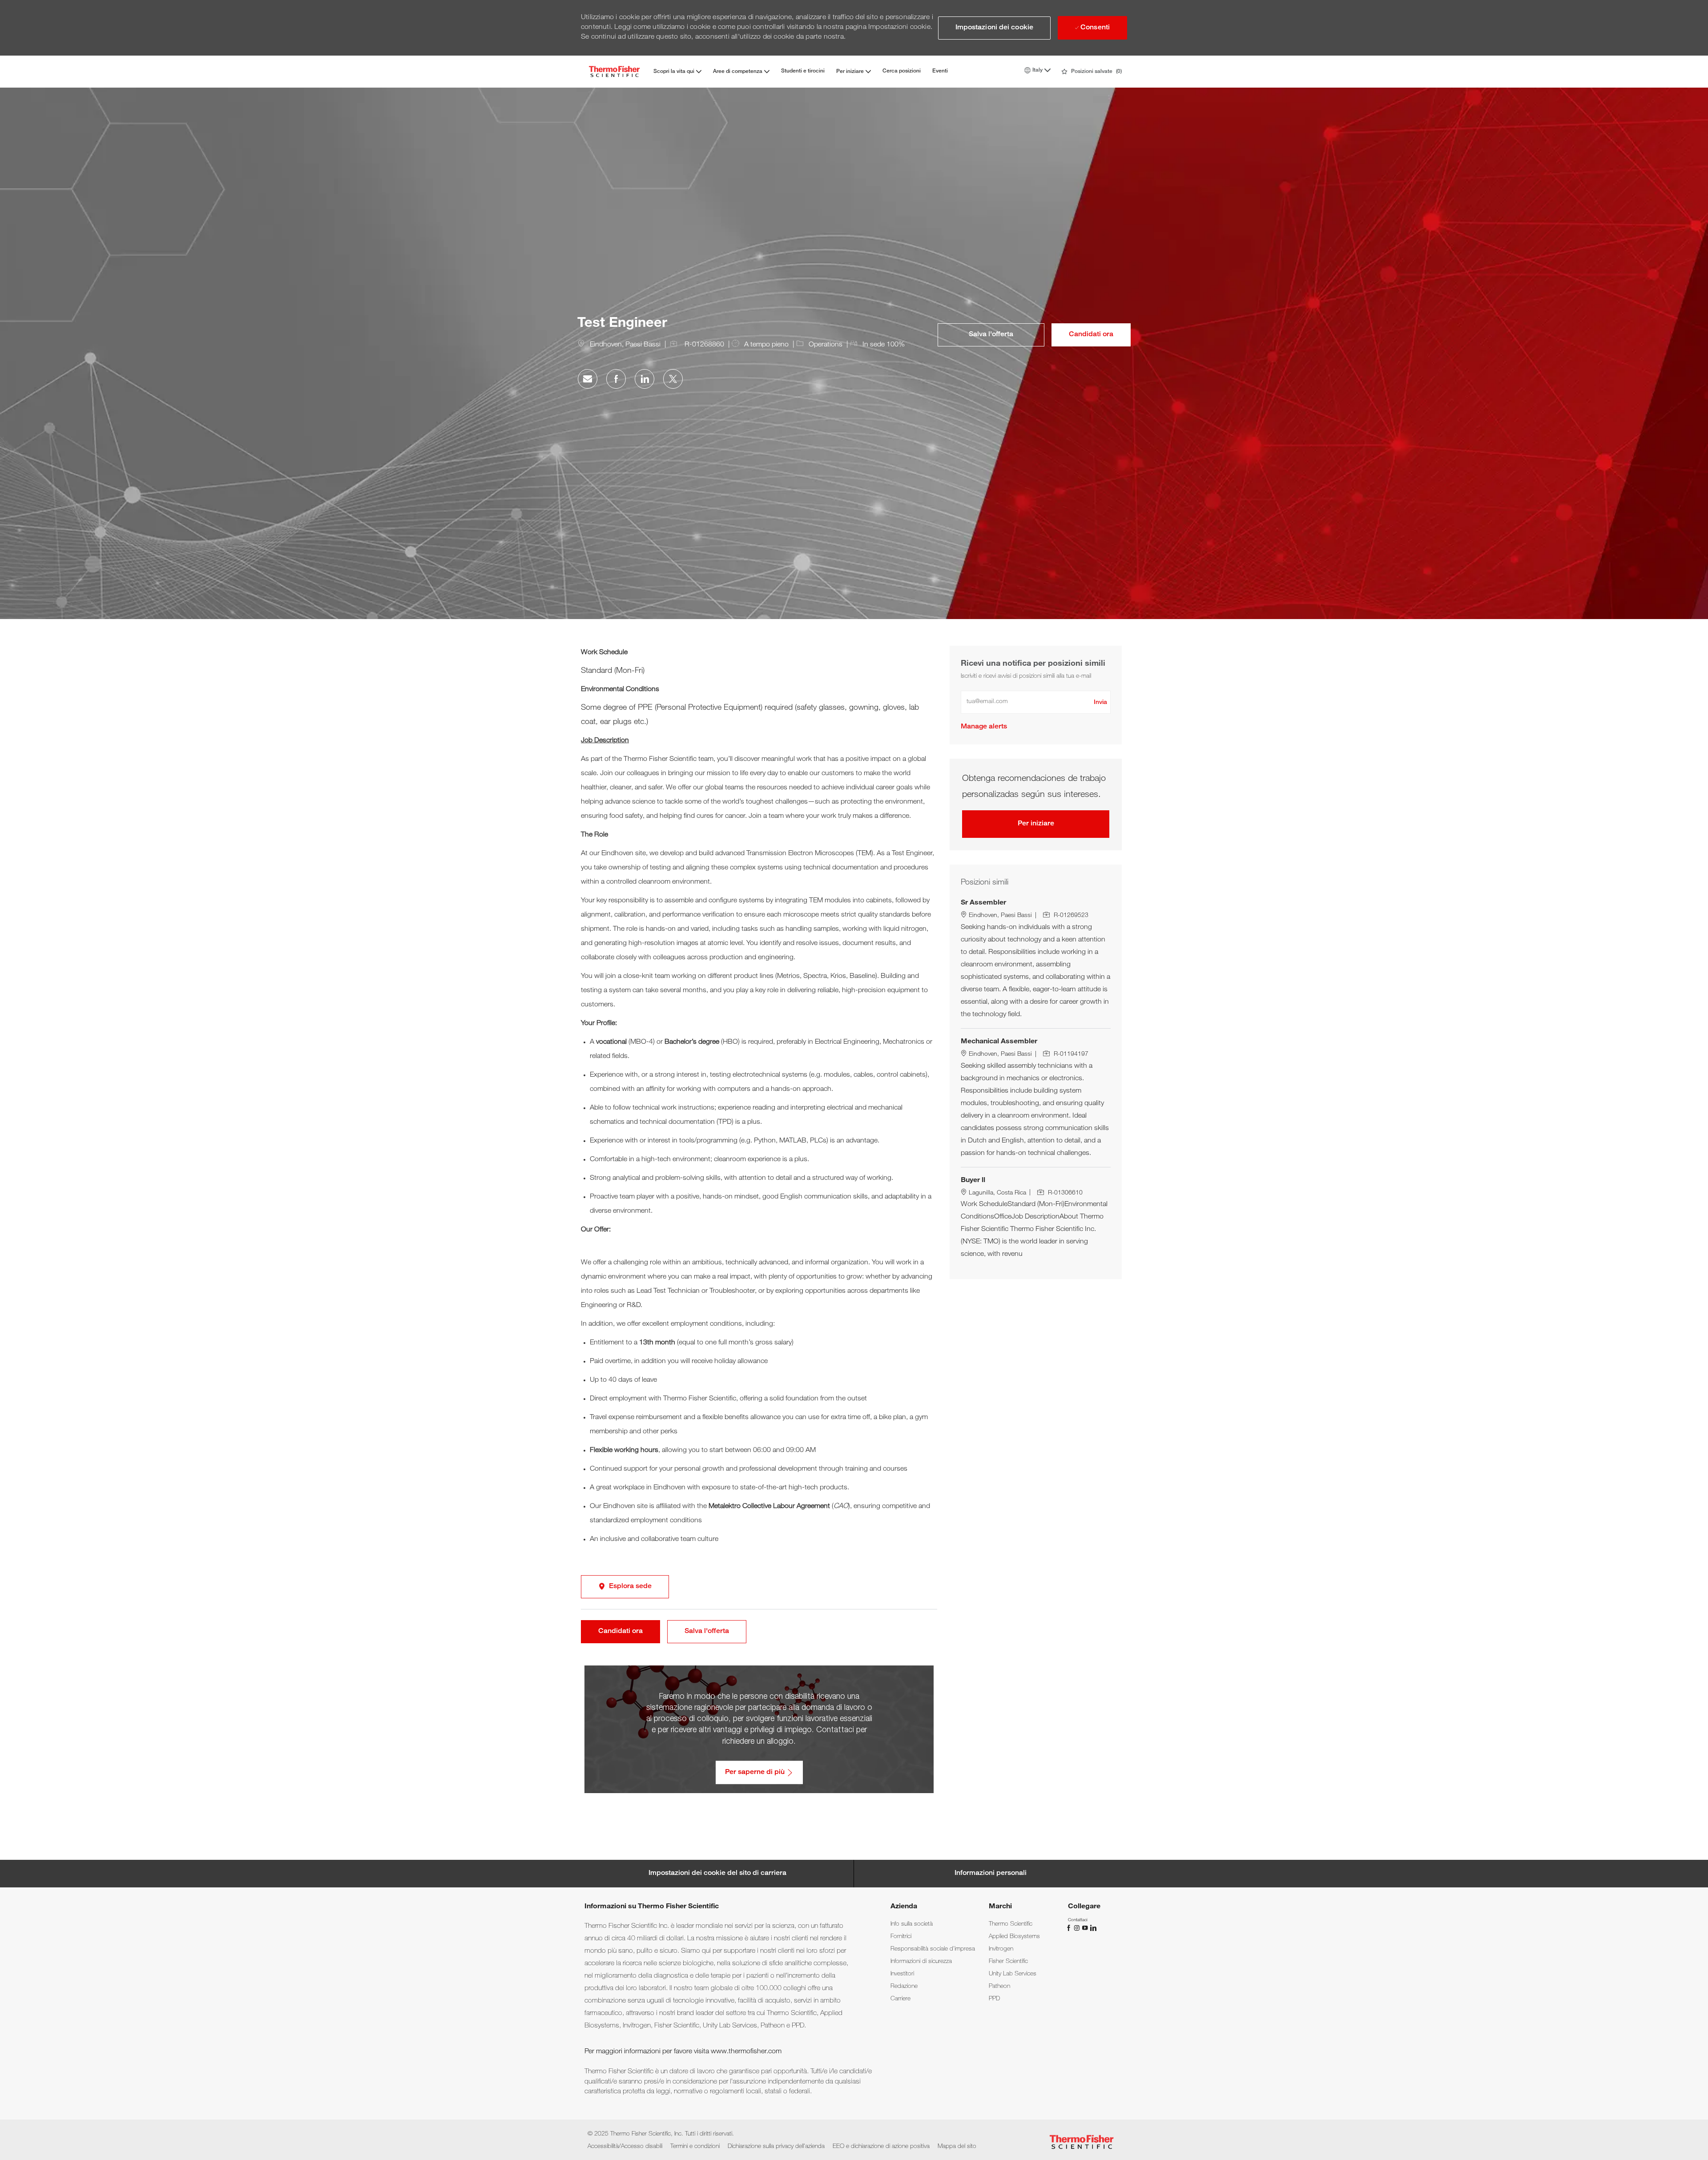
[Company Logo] (614, 71)
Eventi (940, 71)
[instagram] (1078, 1928)
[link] (984, 727)
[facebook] (1070, 1928)
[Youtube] (1086, 1928)
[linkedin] (1093, 1928)
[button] (994, 28)
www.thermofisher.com (746, 2052)
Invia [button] (1100, 703)
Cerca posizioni (902, 71)
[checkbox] (991, 335)
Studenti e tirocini (803, 71)
